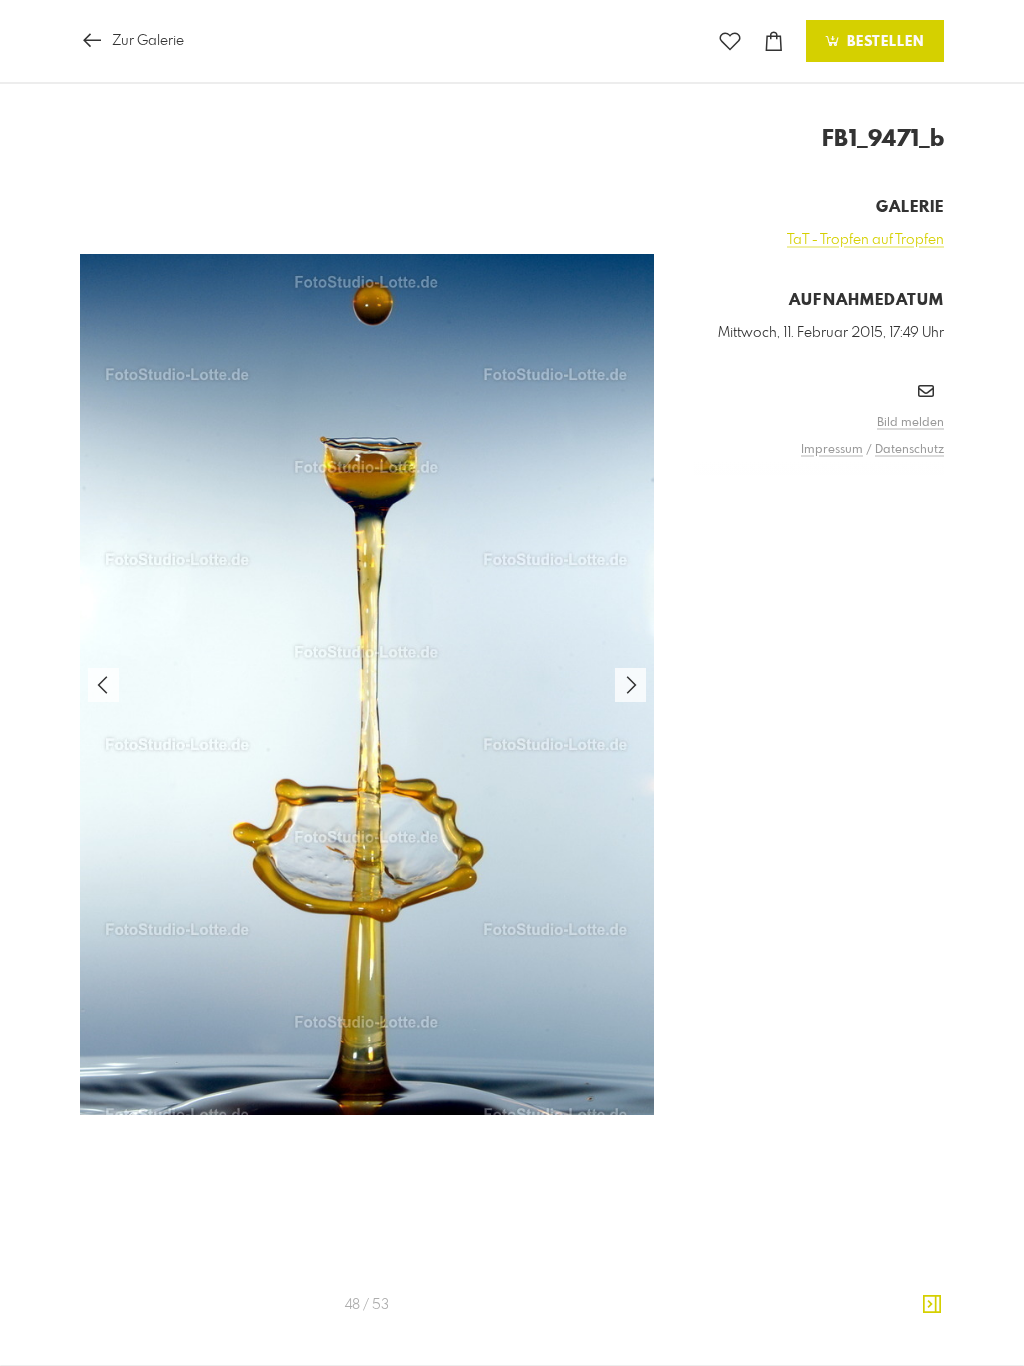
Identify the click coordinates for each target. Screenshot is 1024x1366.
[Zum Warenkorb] (774, 41)
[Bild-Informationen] (932, 1305)
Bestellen (883, 42)
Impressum (832, 450)
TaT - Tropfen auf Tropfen (865, 240)
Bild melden (910, 423)
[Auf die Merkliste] (730, 41)
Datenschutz (909, 450)
